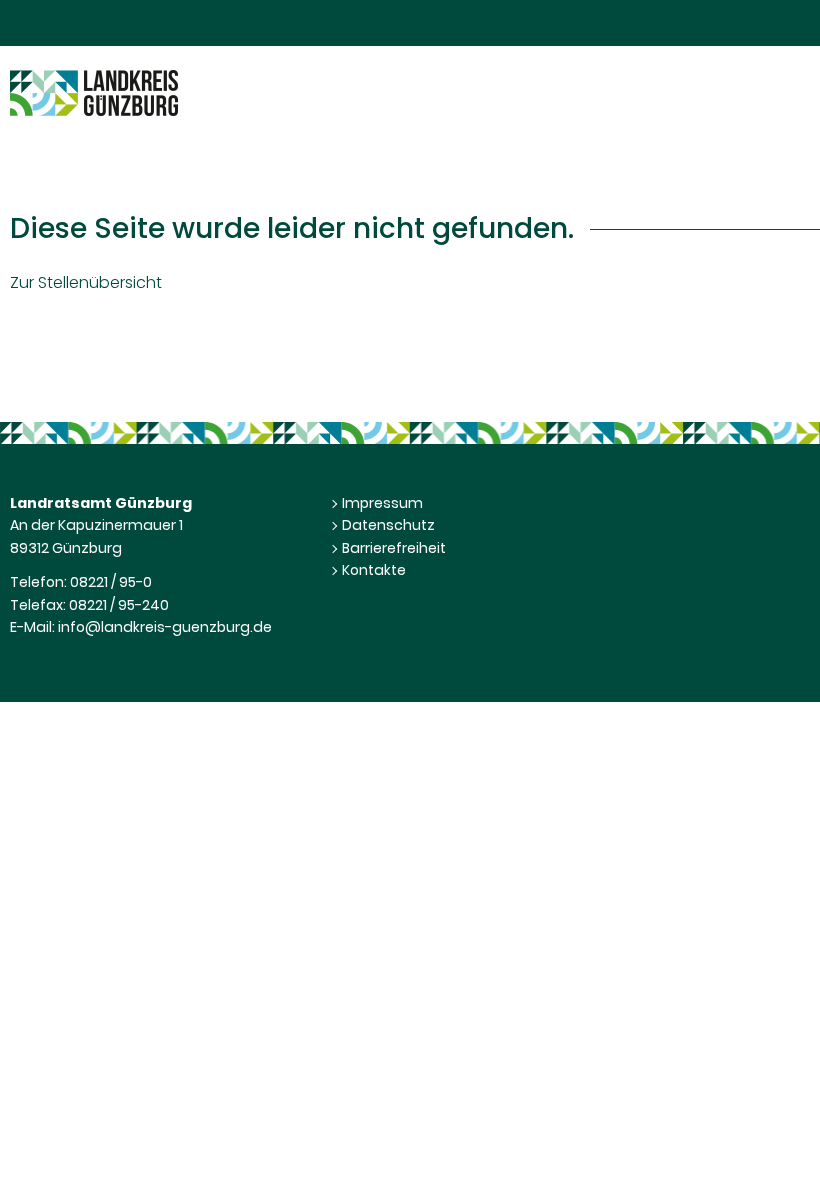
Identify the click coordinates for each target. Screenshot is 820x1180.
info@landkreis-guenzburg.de (165, 627)
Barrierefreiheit (394, 548)
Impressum (382, 503)
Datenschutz (388, 525)
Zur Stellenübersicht (86, 282)
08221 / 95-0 (111, 582)
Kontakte (374, 570)
